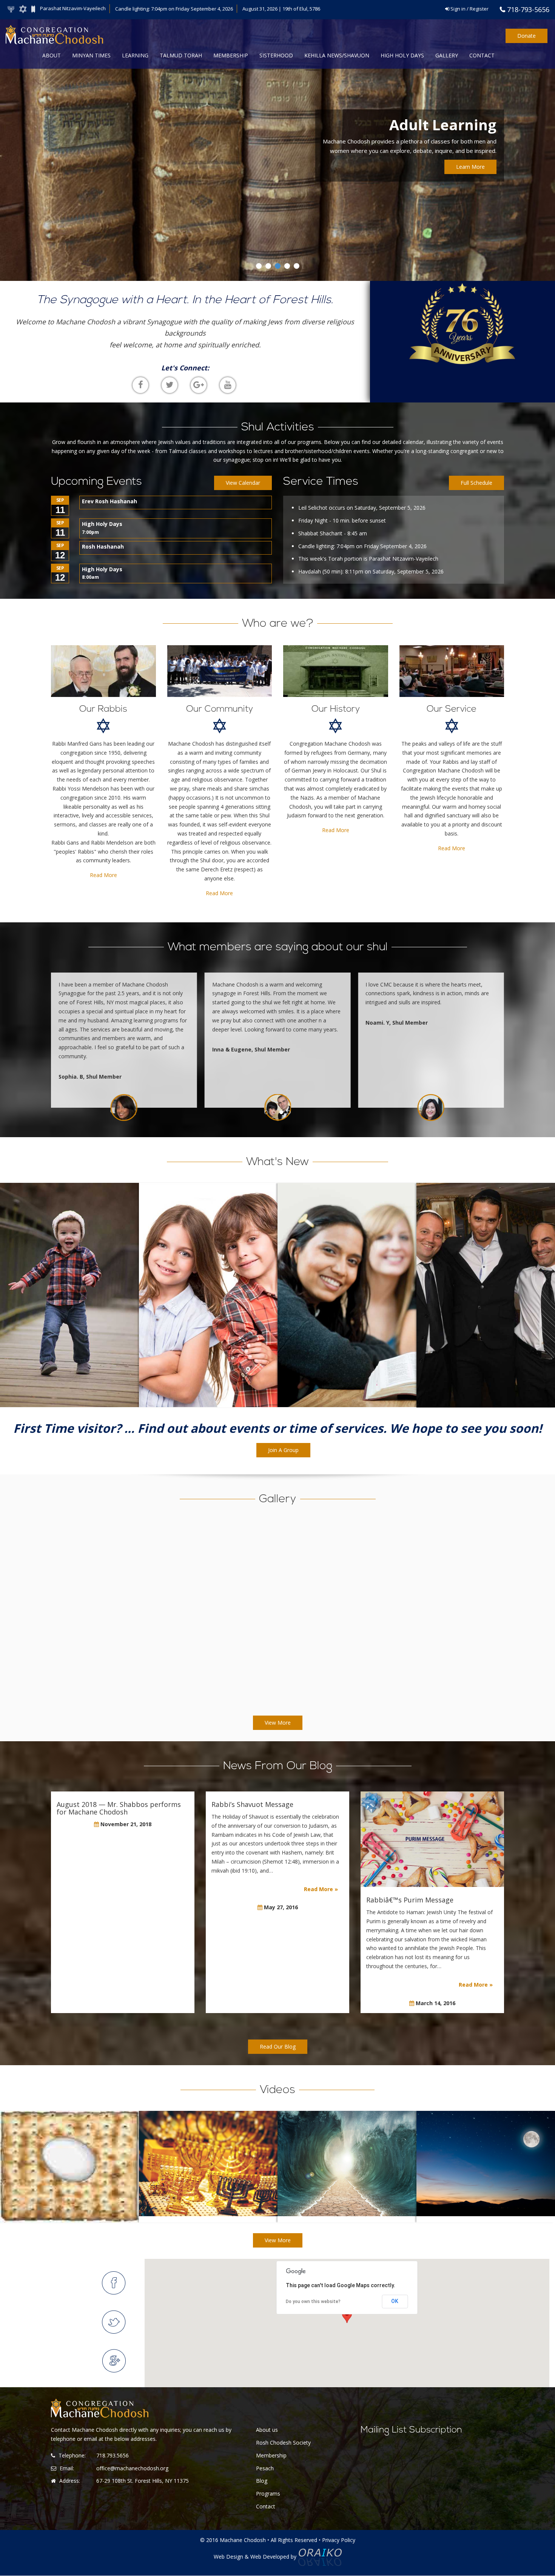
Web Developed (270, 2557)
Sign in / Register (469, 9)
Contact (482, 55)
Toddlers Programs (69, 1298)
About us (267, 2430)
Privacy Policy (339, 2540)
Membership (231, 55)
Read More (103, 875)
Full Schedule (476, 483)
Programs (268, 2494)
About (52, 55)
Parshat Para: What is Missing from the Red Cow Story (208, 2190)
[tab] (114, 2283)
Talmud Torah (181, 55)
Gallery (447, 55)
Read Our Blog (278, 2046)
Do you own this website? (313, 2302)
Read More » (321, 1889)
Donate (526, 36)
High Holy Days (402, 55)
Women (347, 1298)
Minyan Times (91, 55)
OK (395, 2301)
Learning (135, 55)
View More (278, 1723)
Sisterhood (276, 55)
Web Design (228, 2557)
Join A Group (283, 1450)
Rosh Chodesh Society (283, 2443)
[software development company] (320, 2557)
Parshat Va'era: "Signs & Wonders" (347, 2190)
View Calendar (243, 483)
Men (486, 1298)
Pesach (265, 2468)
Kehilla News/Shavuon (337, 55)
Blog (262, 2481)
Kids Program (208, 1298)
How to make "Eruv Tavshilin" (69, 2190)
